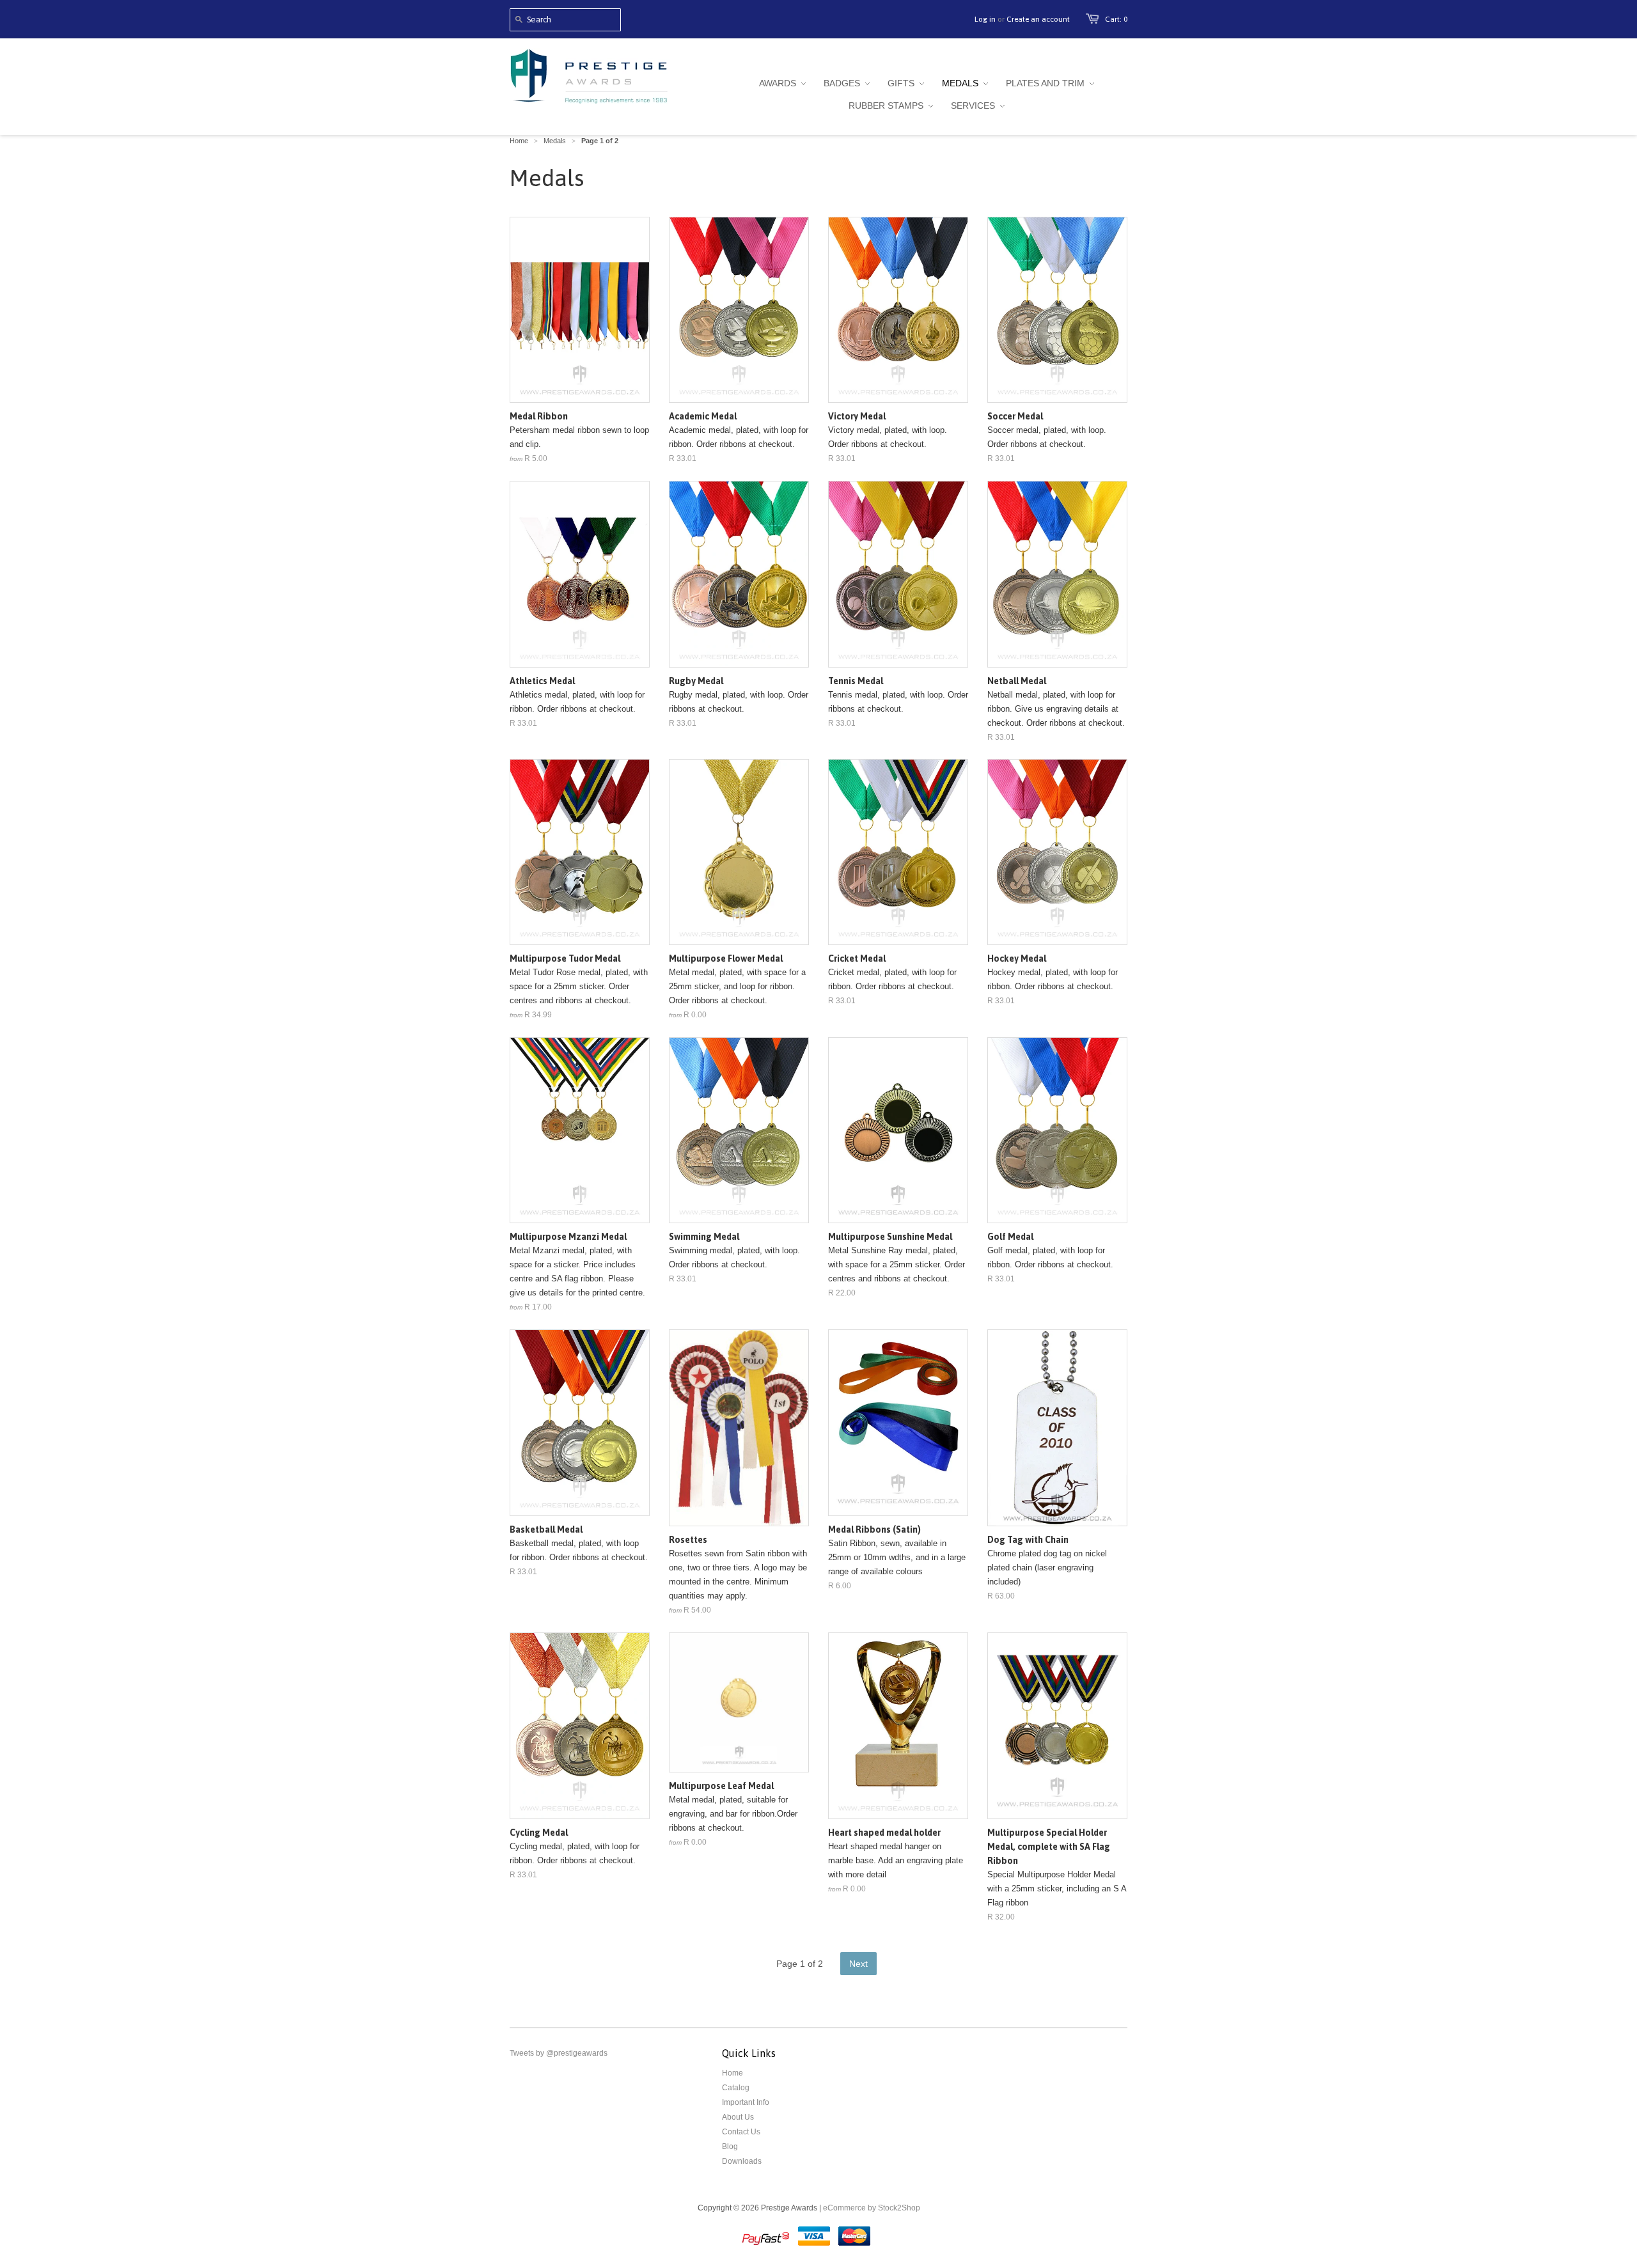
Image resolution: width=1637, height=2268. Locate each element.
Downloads (742, 2161)
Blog (730, 2147)
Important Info (746, 2102)
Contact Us (741, 2132)
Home (732, 2073)
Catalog (736, 2088)
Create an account (1038, 19)
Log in (985, 19)
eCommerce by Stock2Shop (872, 2208)
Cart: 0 (1116, 19)
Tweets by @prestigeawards (559, 2053)
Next (858, 1964)
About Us (738, 2117)
